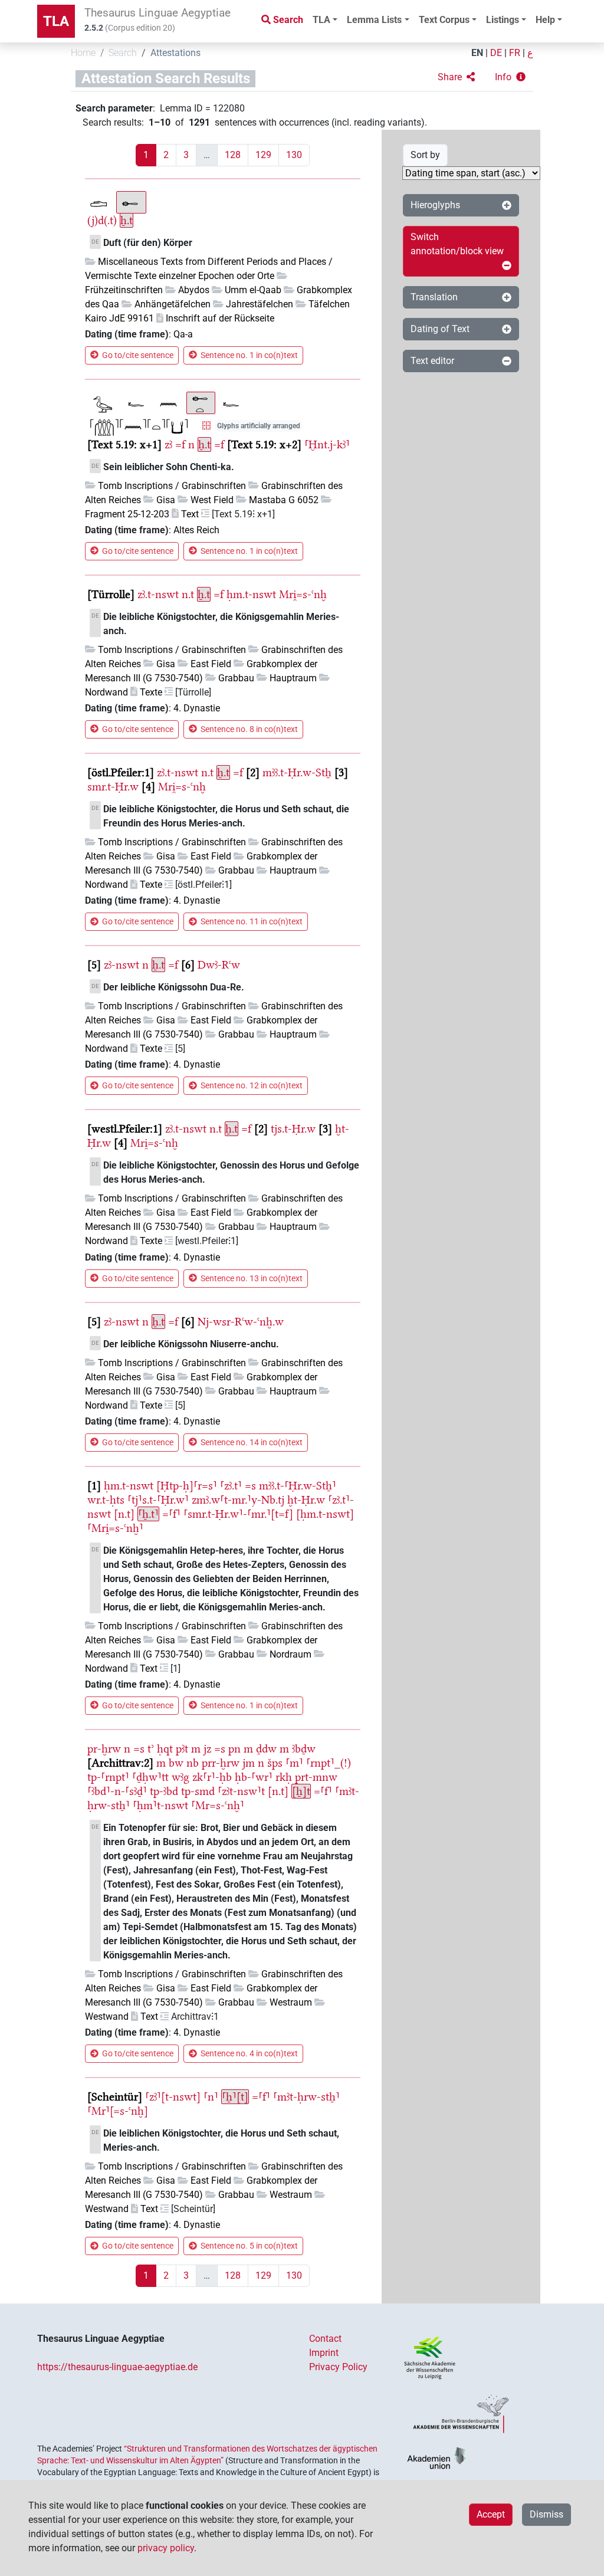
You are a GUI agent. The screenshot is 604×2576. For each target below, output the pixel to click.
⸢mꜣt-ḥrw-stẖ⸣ (306, 2097)
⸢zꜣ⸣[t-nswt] (173, 2097)
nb (193, 1763)
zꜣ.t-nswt (158, 594)
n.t (188, 594)
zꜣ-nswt (122, 965)
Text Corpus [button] (444, 20)
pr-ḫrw (104, 1749)
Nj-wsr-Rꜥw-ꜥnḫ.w (241, 1322)
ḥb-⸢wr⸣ (254, 1777)
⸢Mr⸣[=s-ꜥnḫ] (118, 2111)
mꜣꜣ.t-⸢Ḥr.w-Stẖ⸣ (298, 1486)
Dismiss (546, 2514)
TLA (56, 21)
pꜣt (182, 1749)
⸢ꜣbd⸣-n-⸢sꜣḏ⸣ (117, 1791)
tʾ (151, 1749)
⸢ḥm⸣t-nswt (160, 1805)
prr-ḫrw (221, 1763)
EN (477, 53)
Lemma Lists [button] (374, 20)
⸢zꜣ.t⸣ (231, 1486)
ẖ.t (127, 220)
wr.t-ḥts (106, 1500)
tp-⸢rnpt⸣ (108, 1777)
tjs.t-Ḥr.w (293, 1129)
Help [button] (545, 20)
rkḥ (284, 1777)
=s (250, 1486)
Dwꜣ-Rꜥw (219, 965)
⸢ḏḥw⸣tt (150, 1777)
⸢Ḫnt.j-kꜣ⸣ (327, 444)
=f (180, 444)
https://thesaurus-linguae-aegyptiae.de (117, 2367)
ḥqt (165, 1749)
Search (123, 53)
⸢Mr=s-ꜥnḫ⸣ (218, 1805)
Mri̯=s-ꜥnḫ (303, 594)
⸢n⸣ (211, 2097)
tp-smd (198, 1791)
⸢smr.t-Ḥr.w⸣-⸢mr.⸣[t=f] (238, 1514)
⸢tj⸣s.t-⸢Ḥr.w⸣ (158, 1500)
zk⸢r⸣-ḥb (212, 1777)
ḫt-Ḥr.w (306, 1500)
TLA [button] (321, 20)
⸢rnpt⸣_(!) (329, 1763)
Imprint (324, 2353)
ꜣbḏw (304, 1749)
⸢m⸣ (294, 1763)
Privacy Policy (338, 2367)
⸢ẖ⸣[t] (235, 2097)
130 (294, 155)
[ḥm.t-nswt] (325, 1514)
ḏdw (266, 1749)
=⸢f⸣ (171, 1514)
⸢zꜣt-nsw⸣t (241, 1791)
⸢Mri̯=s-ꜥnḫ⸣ (115, 1528)
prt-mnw (316, 1777)
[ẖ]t (301, 1791)
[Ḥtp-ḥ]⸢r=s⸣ (187, 1486)
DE (496, 53)
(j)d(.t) (102, 220)
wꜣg (180, 1777)
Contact (325, 2339)
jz (207, 1749)
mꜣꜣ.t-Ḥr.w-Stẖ (297, 772)
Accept (491, 2514)
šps (275, 1763)
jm (249, 1763)
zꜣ (168, 444)
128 (233, 155)
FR (515, 53)
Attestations (175, 53)
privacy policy (166, 2548)
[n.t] (124, 1514)
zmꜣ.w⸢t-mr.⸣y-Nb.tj (238, 1500)
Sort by (425, 155)
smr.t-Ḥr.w (113, 787)
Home (83, 53)
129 (263, 155)
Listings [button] (503, 20)
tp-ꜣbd (164, 1791)
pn (234, 1749)
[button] (456, 77)
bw (176, 1763)
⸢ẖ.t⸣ (148, 1514)
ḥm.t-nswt (251, 594)
